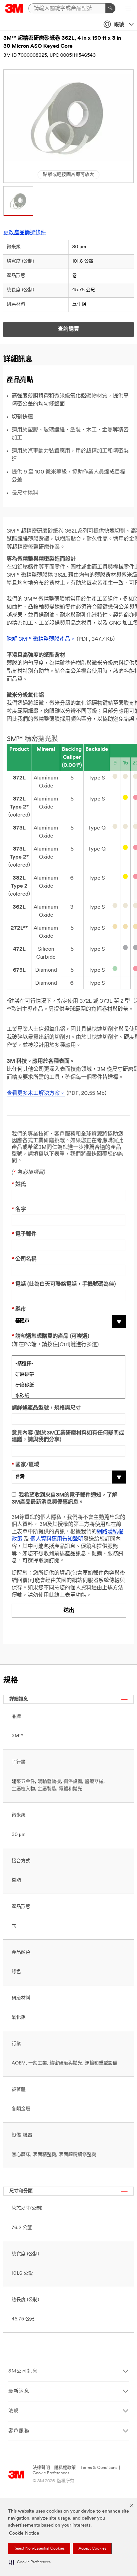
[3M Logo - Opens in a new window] (14, 8)
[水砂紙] (68, 1395)
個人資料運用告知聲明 (57, 1539)
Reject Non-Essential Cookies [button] (39, 2549)
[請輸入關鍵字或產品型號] (110, 8)
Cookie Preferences (51, 2473)
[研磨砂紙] (68, 1384)
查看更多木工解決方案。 (36, 1093)
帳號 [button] (119, 25)
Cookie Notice (24, 2533)
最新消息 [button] (19, 2391)
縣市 (19, 1309)
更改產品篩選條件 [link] (25, 233)
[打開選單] (128, 9)
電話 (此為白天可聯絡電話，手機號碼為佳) (64, 1284)
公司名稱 (24, 1259)
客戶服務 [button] (19, 2431)
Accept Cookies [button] (92, 2549)
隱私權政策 (65, 2468)
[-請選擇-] (68, 1363)
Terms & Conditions (99, 2468)
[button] (30, 2562)
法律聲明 (41, 2468)
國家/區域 (25, 1465)
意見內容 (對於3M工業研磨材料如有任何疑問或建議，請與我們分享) (68, 1437)
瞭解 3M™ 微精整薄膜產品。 (41, 639)
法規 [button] (14, 2411)
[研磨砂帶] (68, 1374)
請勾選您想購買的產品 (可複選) (50, 1336)
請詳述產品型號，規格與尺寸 (46, 1408)
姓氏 (19, 1185)
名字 (19, 1210)
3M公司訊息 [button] (23, 2371)
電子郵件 (24, 1234)
